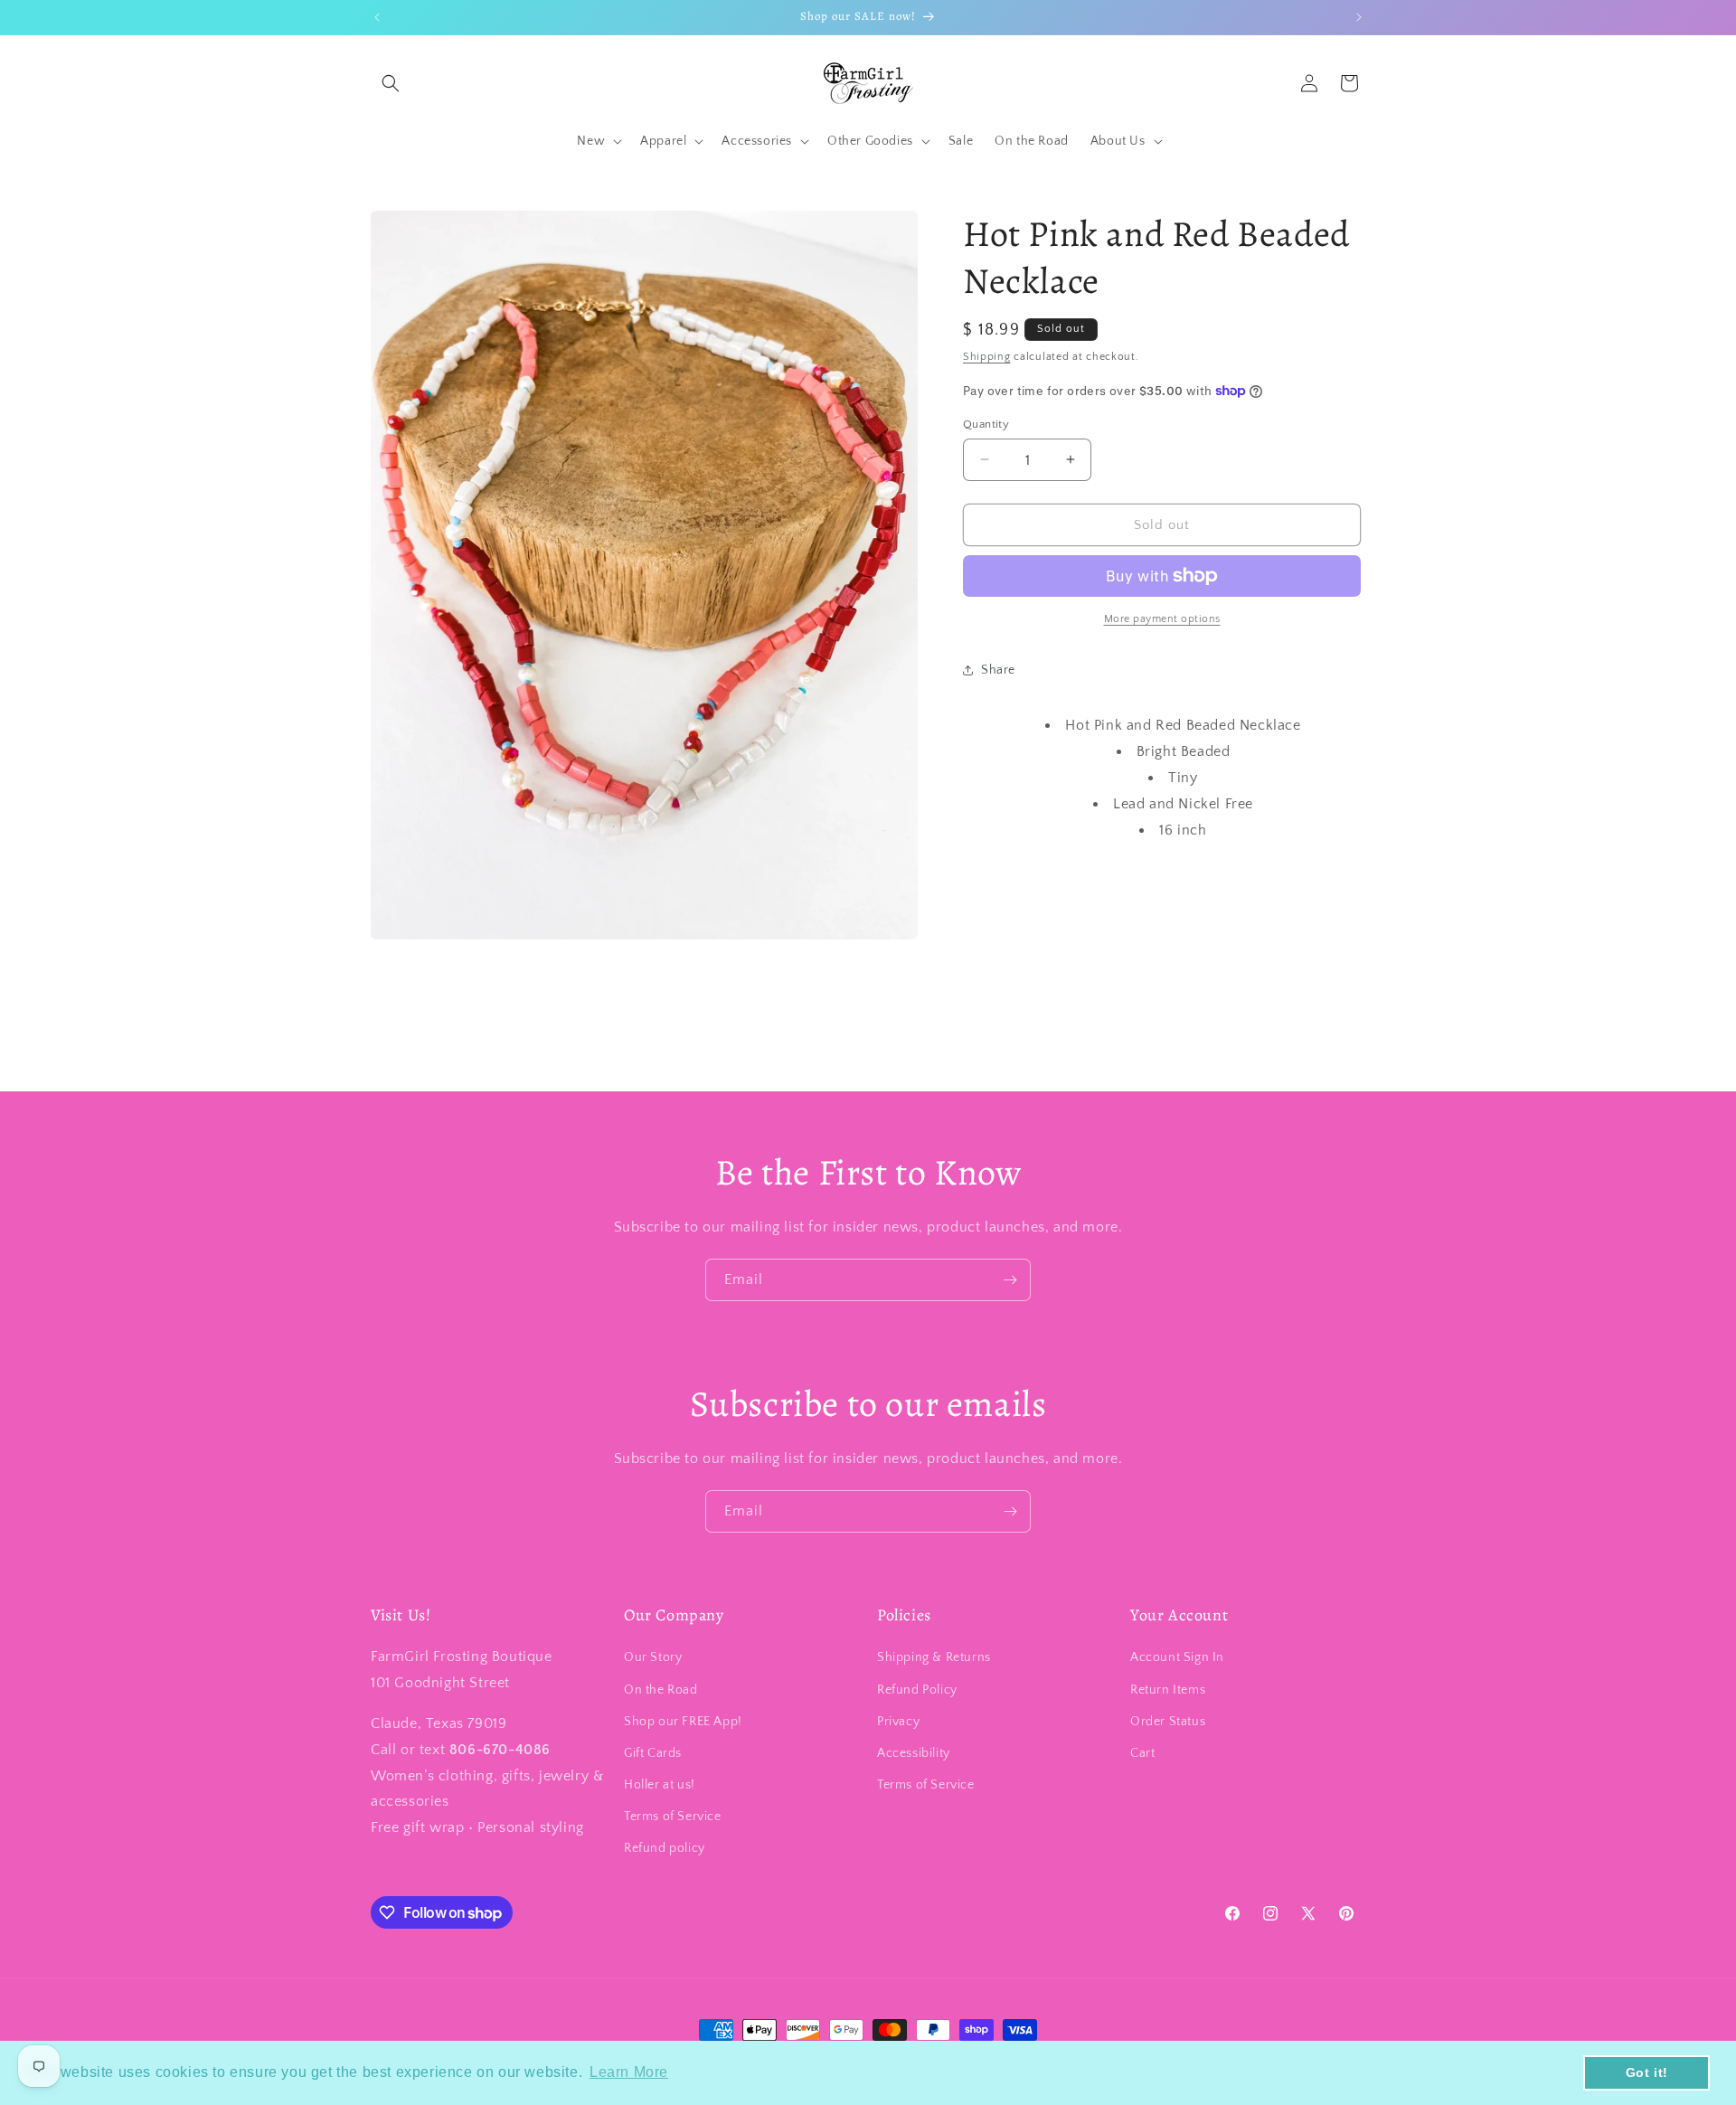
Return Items (1168, 1690)
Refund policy (665, 1848)
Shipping (987, 357)
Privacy (898, 1722)
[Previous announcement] (377, 17)
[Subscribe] (1010, 1280)
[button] (391, 83)
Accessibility (914, 1753)
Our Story (653, 1657)
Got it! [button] (1647, 2072)
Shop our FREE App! (683, 1722)
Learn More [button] (629, 2072)
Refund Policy (917, 1690)
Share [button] (998, 669)
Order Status (1168, 1722)
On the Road (661, 1690)
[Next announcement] (1359, 17)
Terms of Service (673, 1817)
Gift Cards (653, 1753)
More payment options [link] (1162, 619)
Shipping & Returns (934, 1657)
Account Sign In (1177, 1657)
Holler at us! (660, 1785)
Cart (1142, 1753)
